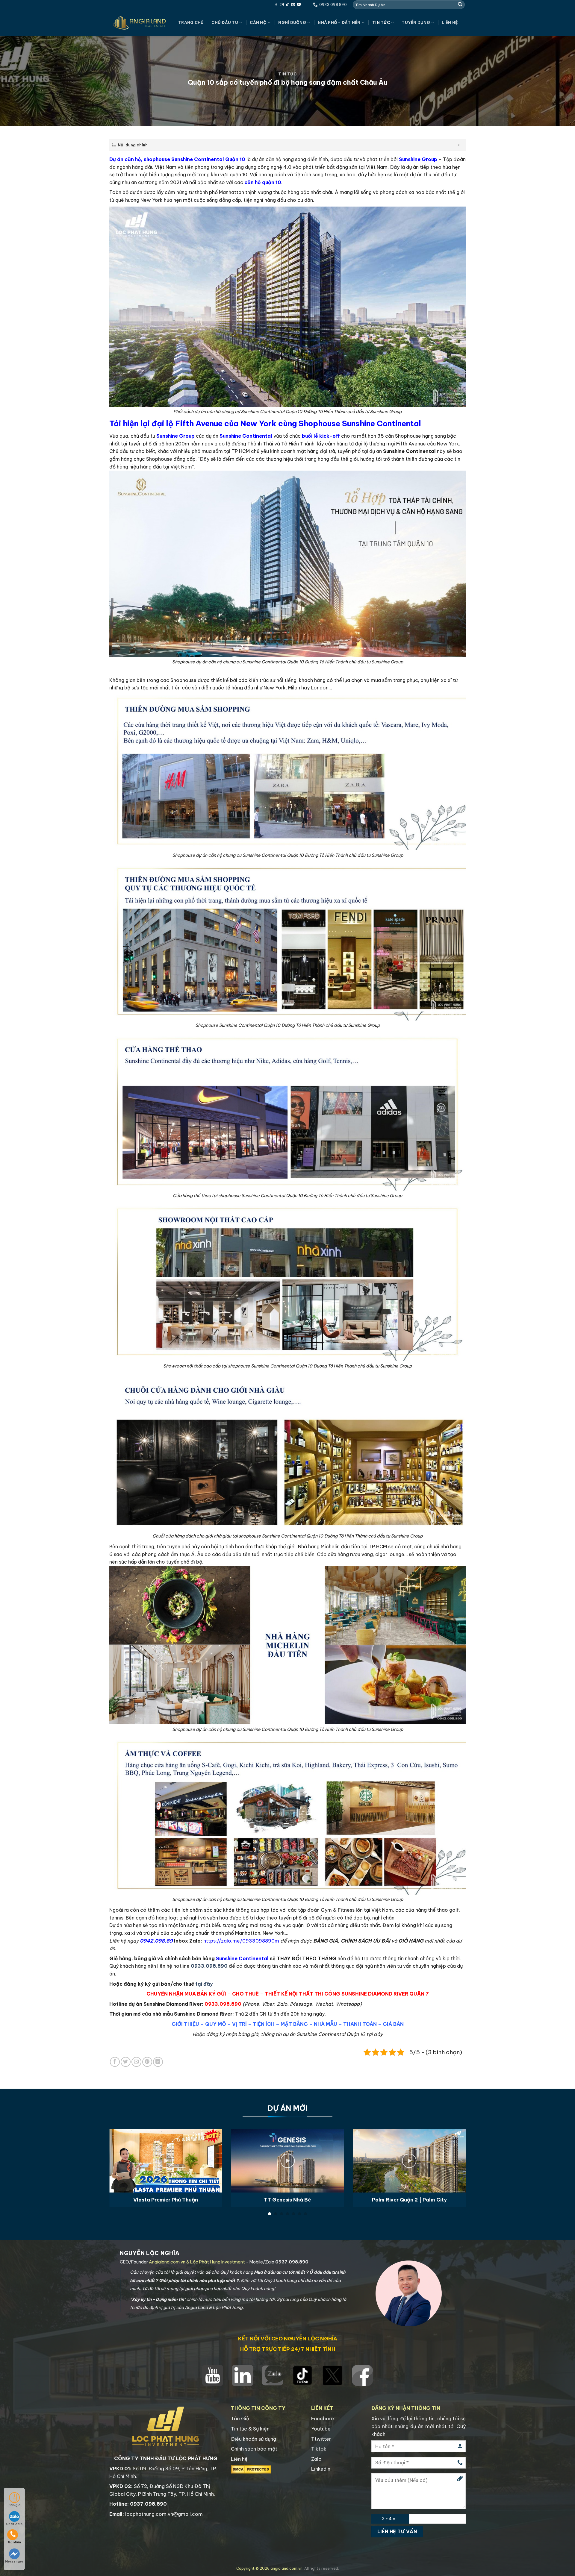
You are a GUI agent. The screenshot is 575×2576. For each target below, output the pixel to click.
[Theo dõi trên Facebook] (276, 5)
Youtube (321, 2429)
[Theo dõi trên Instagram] (282, 5)
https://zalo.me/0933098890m (241, 1941)
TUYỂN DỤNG (416, 22)
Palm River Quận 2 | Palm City (409, 2200)
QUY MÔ (216, 2024)
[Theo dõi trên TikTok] (287, 5)
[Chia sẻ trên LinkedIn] (158, 2062)
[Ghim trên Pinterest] (147, 2062)
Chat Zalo (14, 2524)
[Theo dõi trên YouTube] (299, 5)
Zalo (316, 2459)
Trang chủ (191, 22)
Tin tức (381, 22)
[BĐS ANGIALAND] (139, 23)
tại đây (204, 1984)
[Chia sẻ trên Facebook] (115, 2062)
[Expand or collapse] (459, 145)
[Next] (455, 2154)
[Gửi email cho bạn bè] (136, 2062)
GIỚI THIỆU (185, 2024)
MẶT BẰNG (294, 2024)
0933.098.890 (209, 1966)
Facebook (323, 2419)
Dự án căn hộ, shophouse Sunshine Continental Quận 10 (177, 159)
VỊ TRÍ (239, 2024)
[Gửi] (460, 4)
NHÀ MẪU (326, 2024)
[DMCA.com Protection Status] (251, 2469)
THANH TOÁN (360, 2024)
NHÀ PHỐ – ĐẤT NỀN (339, 22)
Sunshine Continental (246, 436)
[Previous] (120, 2154)
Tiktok (319, 2449)
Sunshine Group (418, 159)
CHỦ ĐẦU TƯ (225, 22)
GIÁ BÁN (393, 2024)
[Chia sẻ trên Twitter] (126, 2062)
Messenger (14, 2561)
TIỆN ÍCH (264, 2024)
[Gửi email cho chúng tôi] (293, 5)
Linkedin (321, 2469)
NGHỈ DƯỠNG (292, 22)
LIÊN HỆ (450, 22)
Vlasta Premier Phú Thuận (166, 2200)
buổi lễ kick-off (321, 436)
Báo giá (14, 2505)
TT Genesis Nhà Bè (287, 2200)
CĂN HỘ (258, 22)
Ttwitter (321, 2439)
